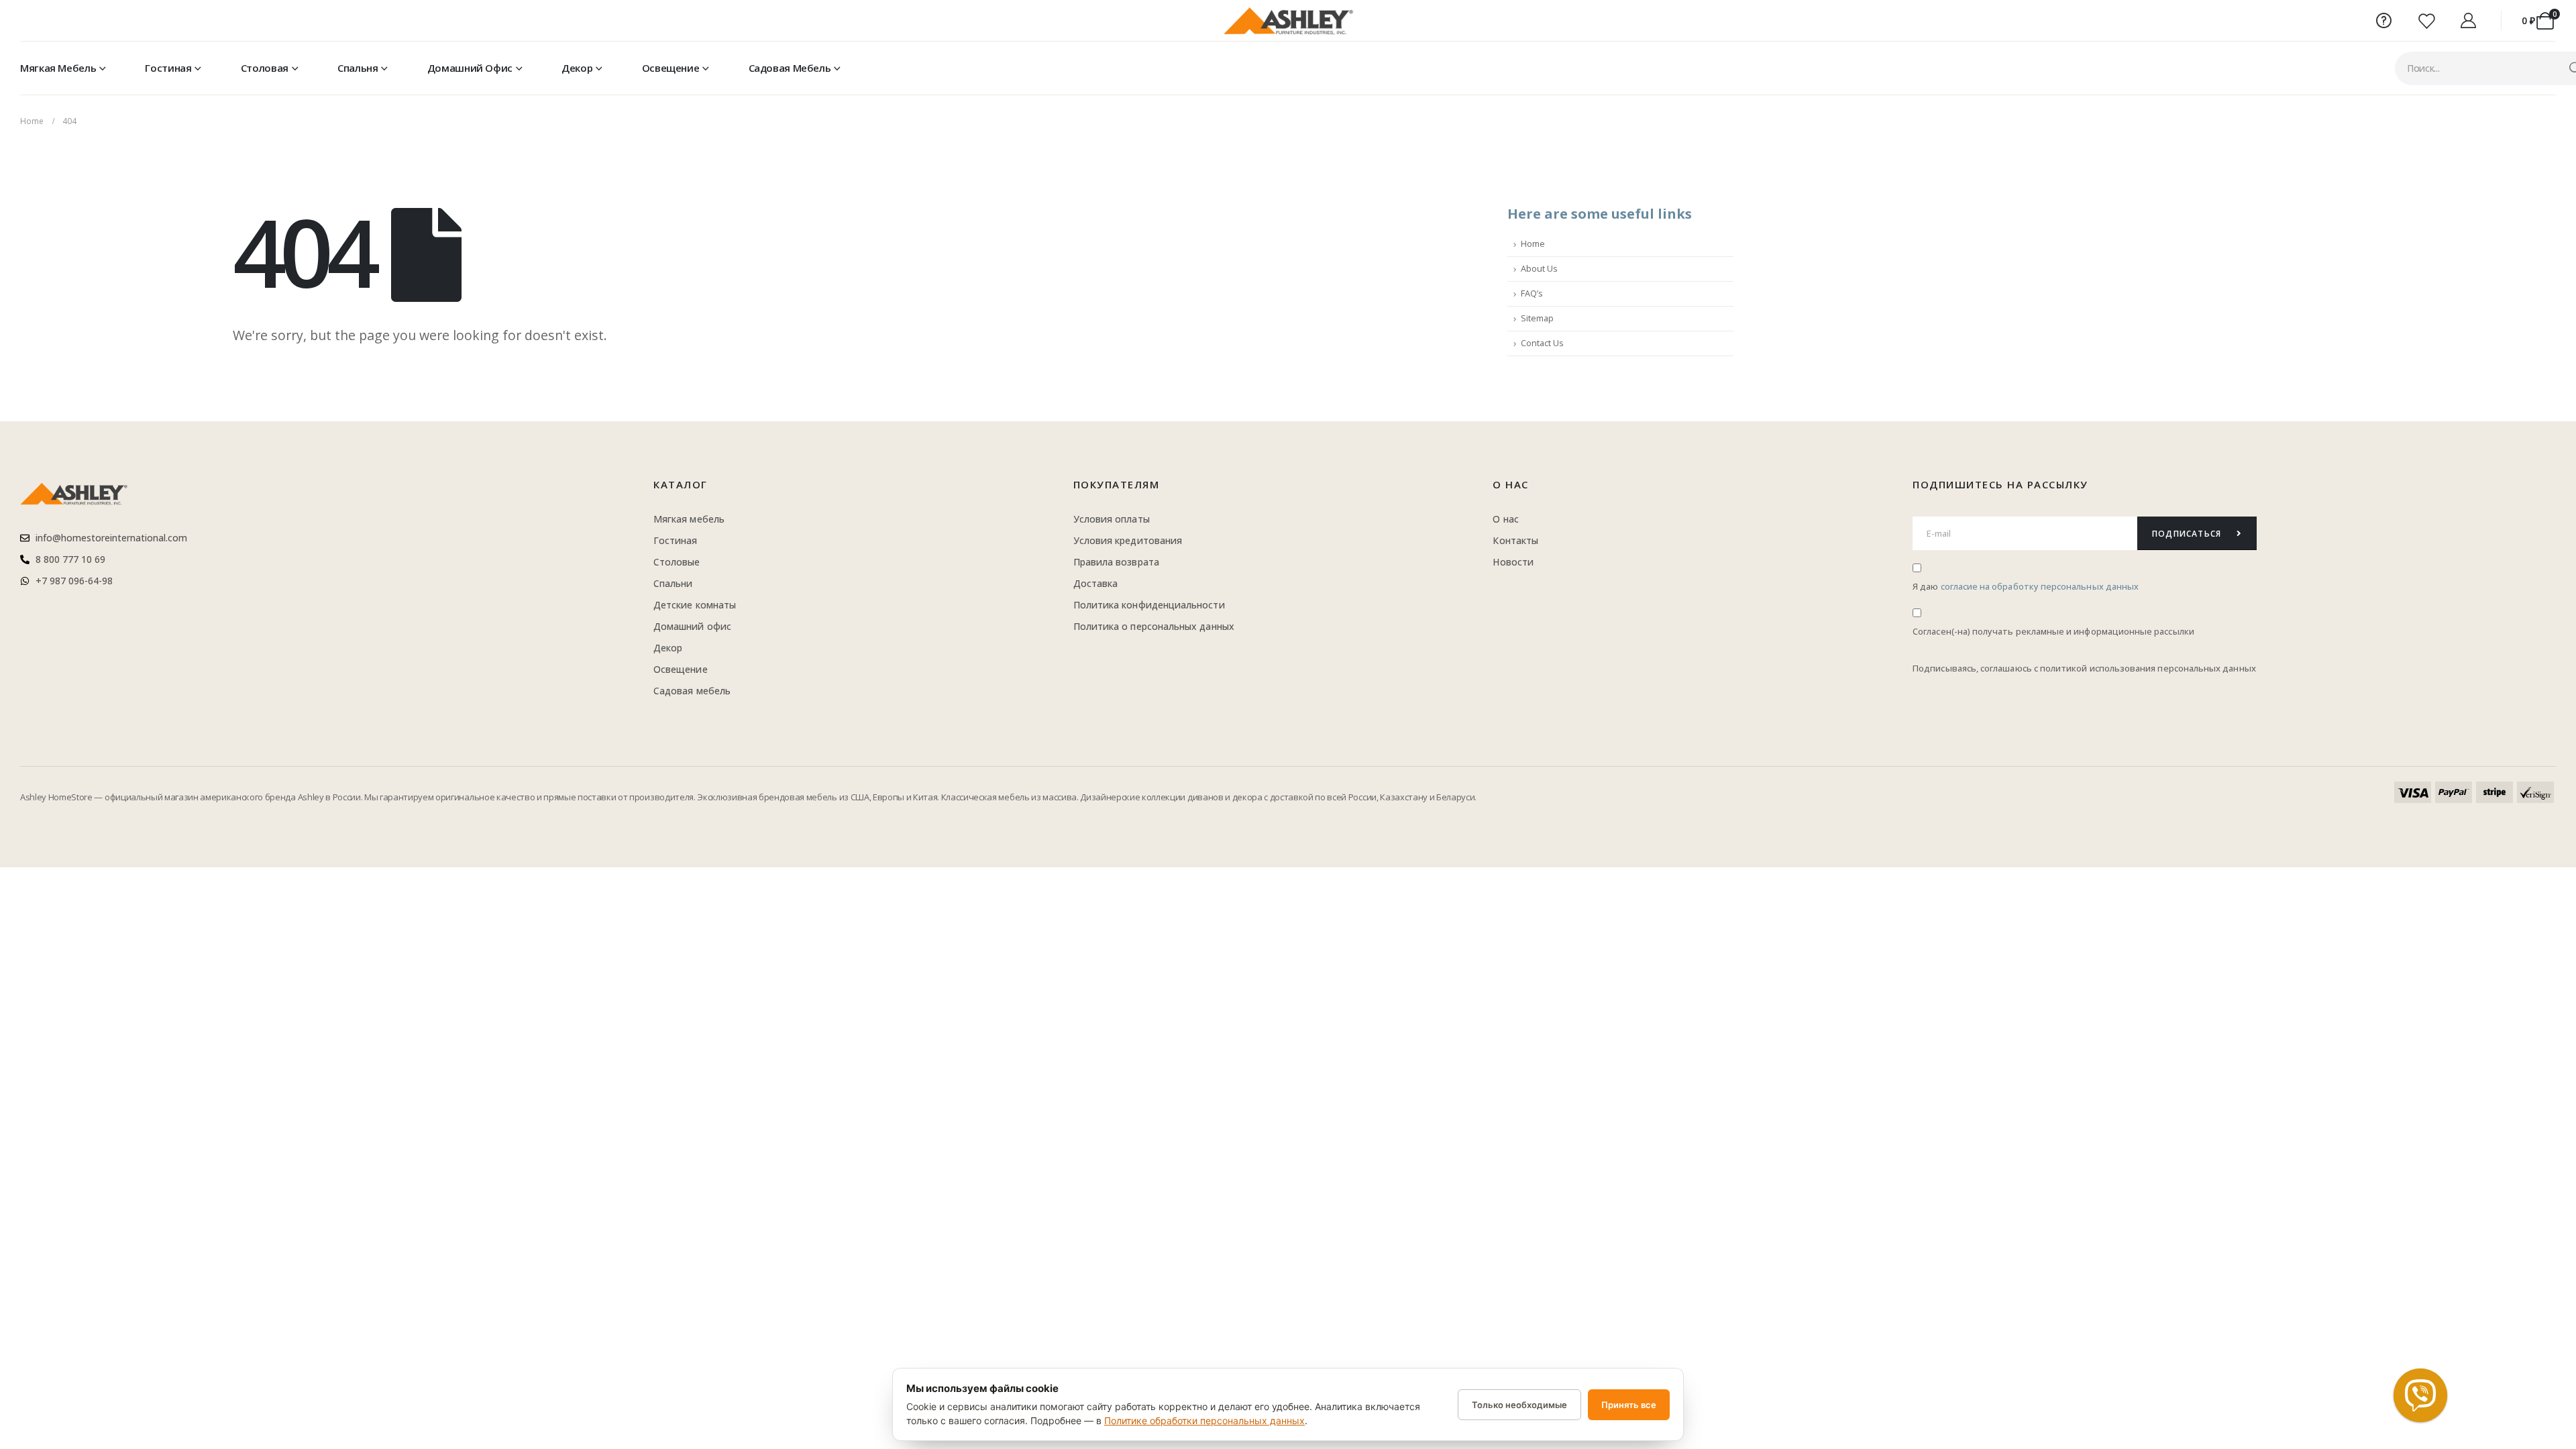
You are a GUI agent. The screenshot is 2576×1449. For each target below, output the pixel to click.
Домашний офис (470, 68)
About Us (1539, 269)
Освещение (671, 68)
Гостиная (168, 68)
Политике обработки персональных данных (1204, 1420)
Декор (577, 68)
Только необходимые (1519, 1405)
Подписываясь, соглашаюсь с (1976, 668)
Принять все (1629, 1405)
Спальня (358, 68)
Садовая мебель (790, 68)
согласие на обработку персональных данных (2040, 587)
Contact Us (1542, 343)
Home (1533, 244)
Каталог (681, 484)
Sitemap (1537, 318)
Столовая (265, 68)
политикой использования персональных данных (2148, 668)
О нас (1511, 484)
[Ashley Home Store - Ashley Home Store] (1288, 21)
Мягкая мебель (58, 68)
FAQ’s (1532, 293)
